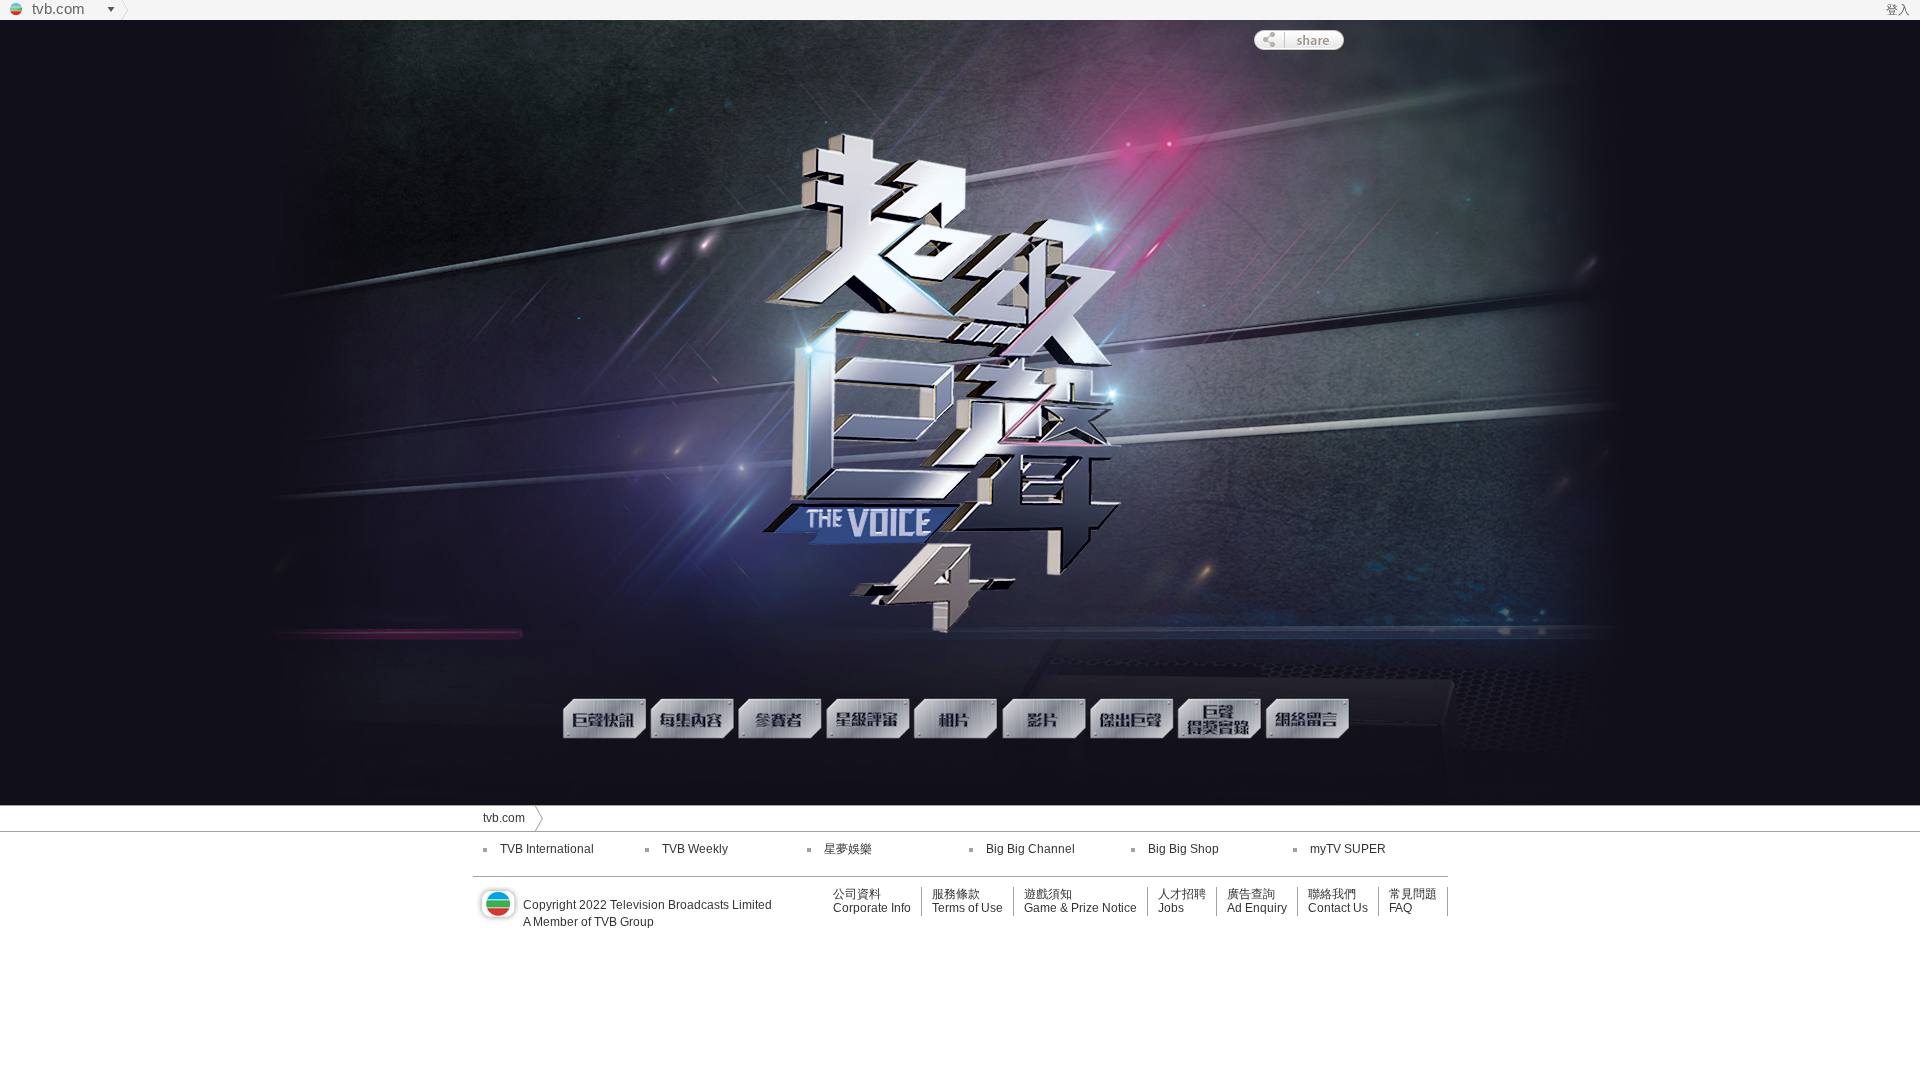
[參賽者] (781, 717)
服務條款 (956, 894)
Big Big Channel (1030, 849)
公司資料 (857, 894)
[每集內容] (693, 717)
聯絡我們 (1332, 894)
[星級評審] (869, 717)
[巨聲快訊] (605, 717)
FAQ (1400, 908)
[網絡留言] (1309, 717)
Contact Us (1338, 908)
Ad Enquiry (1257, 908)
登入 (1898, 10)
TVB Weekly (695, 849)
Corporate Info (872, 908)
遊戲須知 (1048, 894)
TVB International (547, 849)
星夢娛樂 (848, 849)
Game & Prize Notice (1080, 908)
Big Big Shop (1183, 849)
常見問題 (1413, 894)
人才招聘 (1182, 894)
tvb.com (58, 8)
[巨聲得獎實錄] (1221, 717)
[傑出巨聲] (1133, 717)
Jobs (1171, 908)
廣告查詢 (1251, 894)
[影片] (1045, 717)
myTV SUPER (1348, 849)
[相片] (957, 717)
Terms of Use (967, 908)
